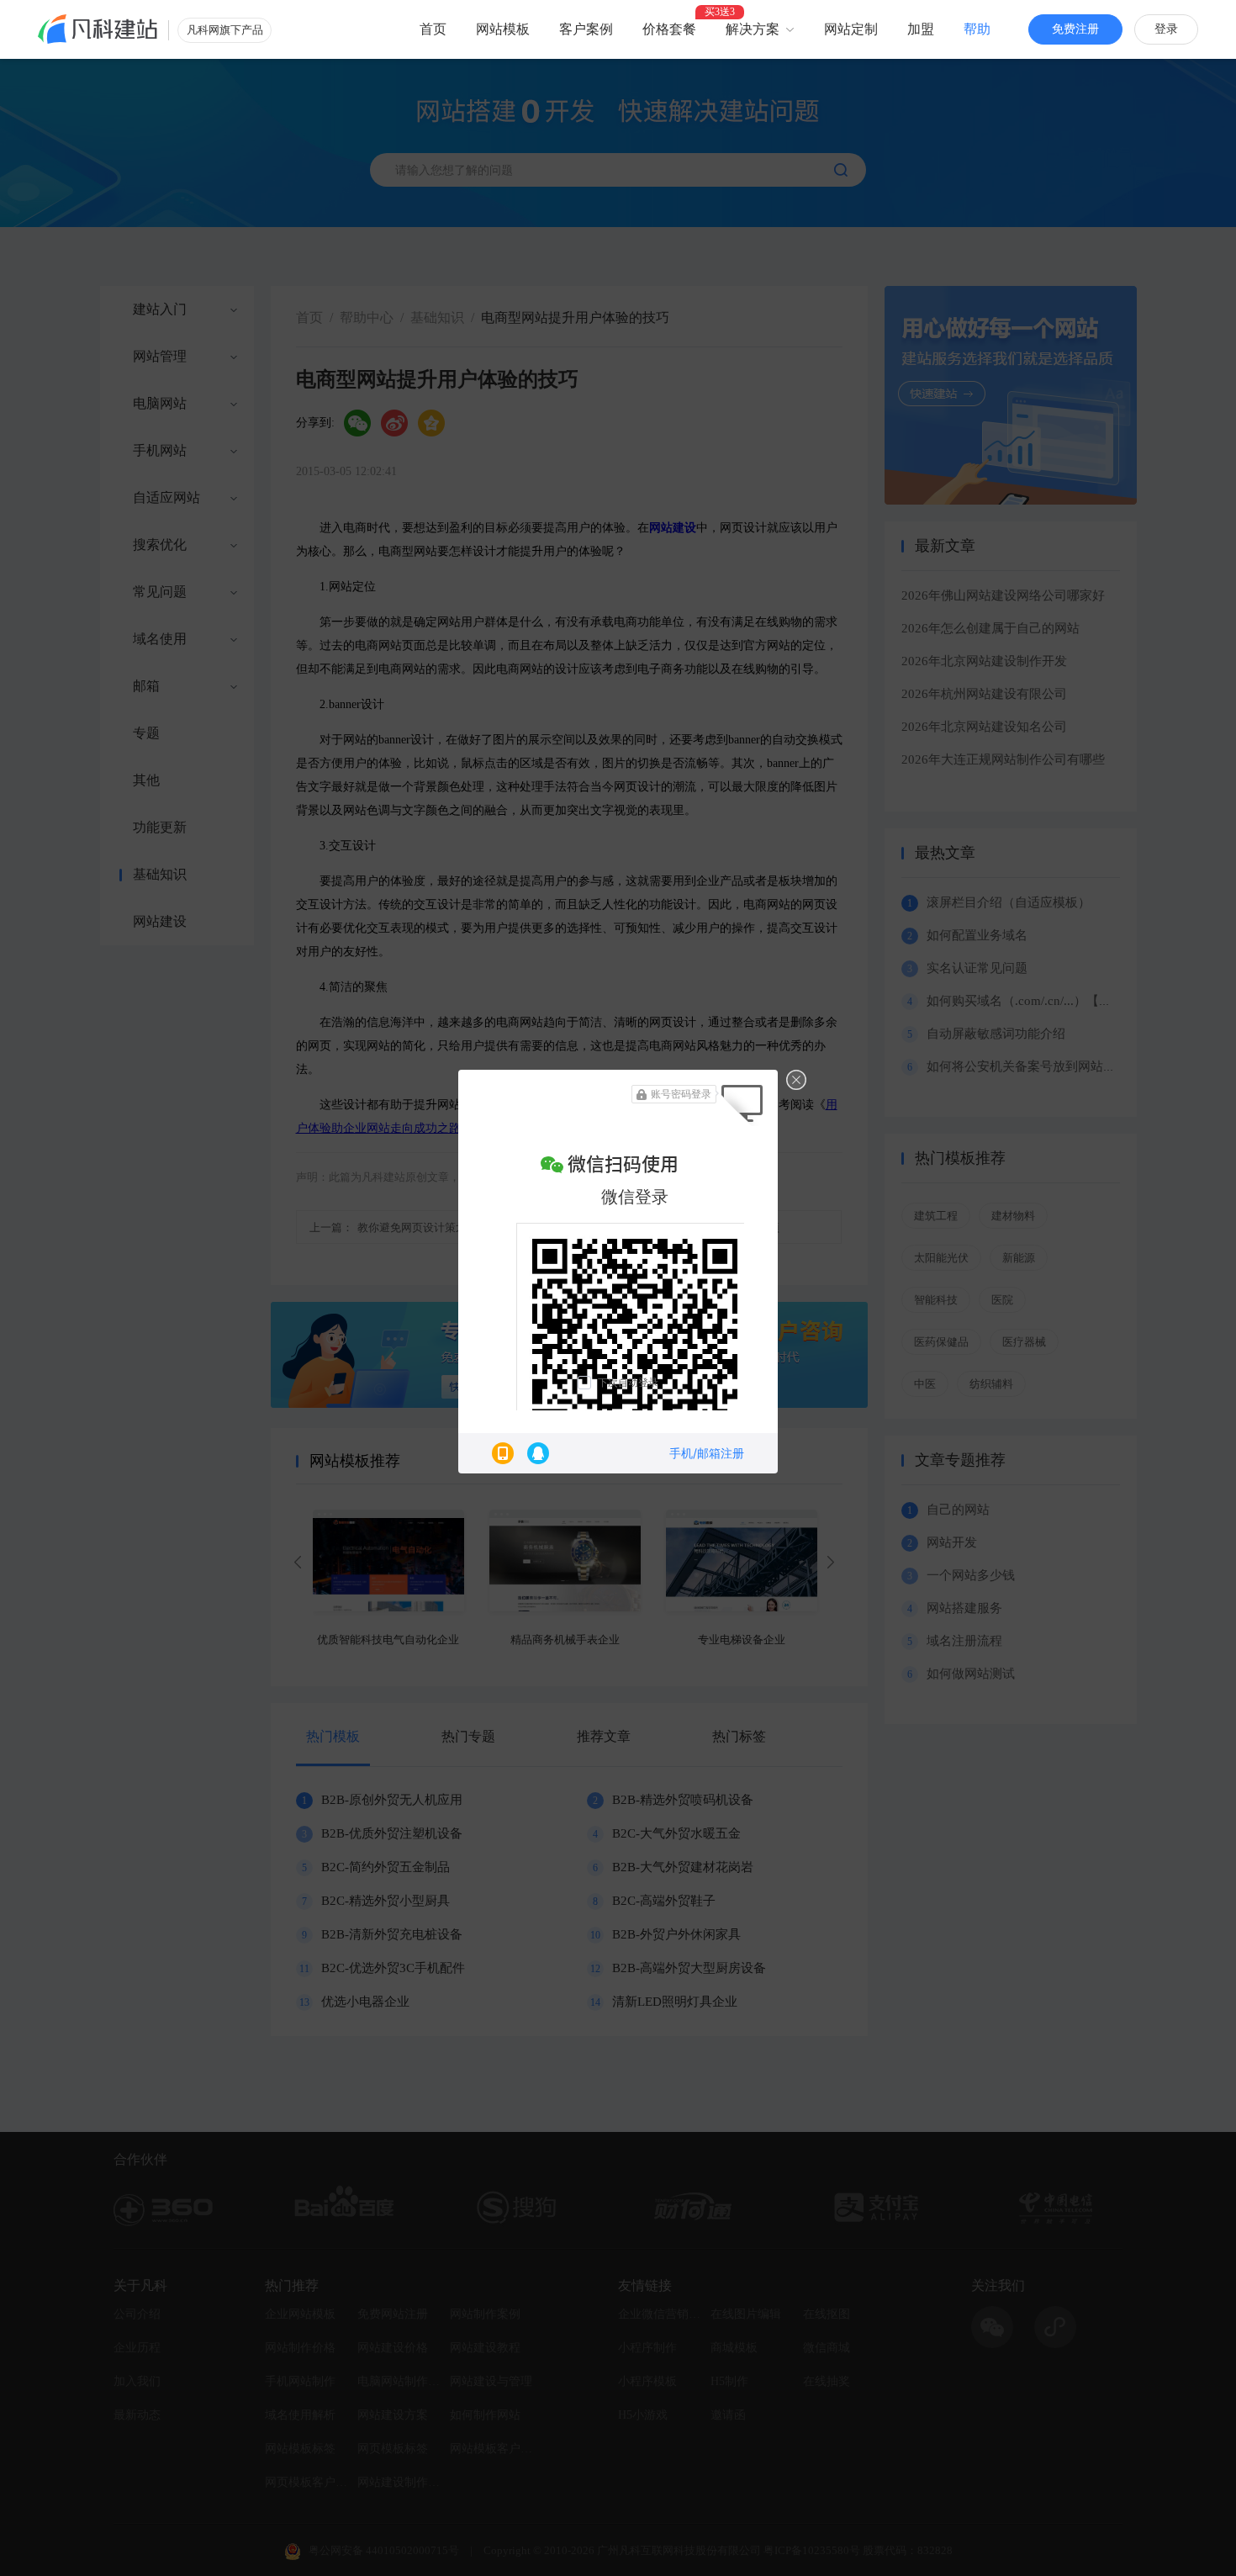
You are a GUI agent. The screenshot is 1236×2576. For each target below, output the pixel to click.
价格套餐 (669, 29)
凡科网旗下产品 (225, 30)
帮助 (977, 29)
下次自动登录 (628, 1382)
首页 (433, 29)
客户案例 (586, 29)
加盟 (921, 29)
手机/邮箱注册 (707, 1453)
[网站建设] (98, 29)
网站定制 (851, 29)
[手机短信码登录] (503, 1453)
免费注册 (1075, 29)
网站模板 (503, 29)
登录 (1166, 29)
